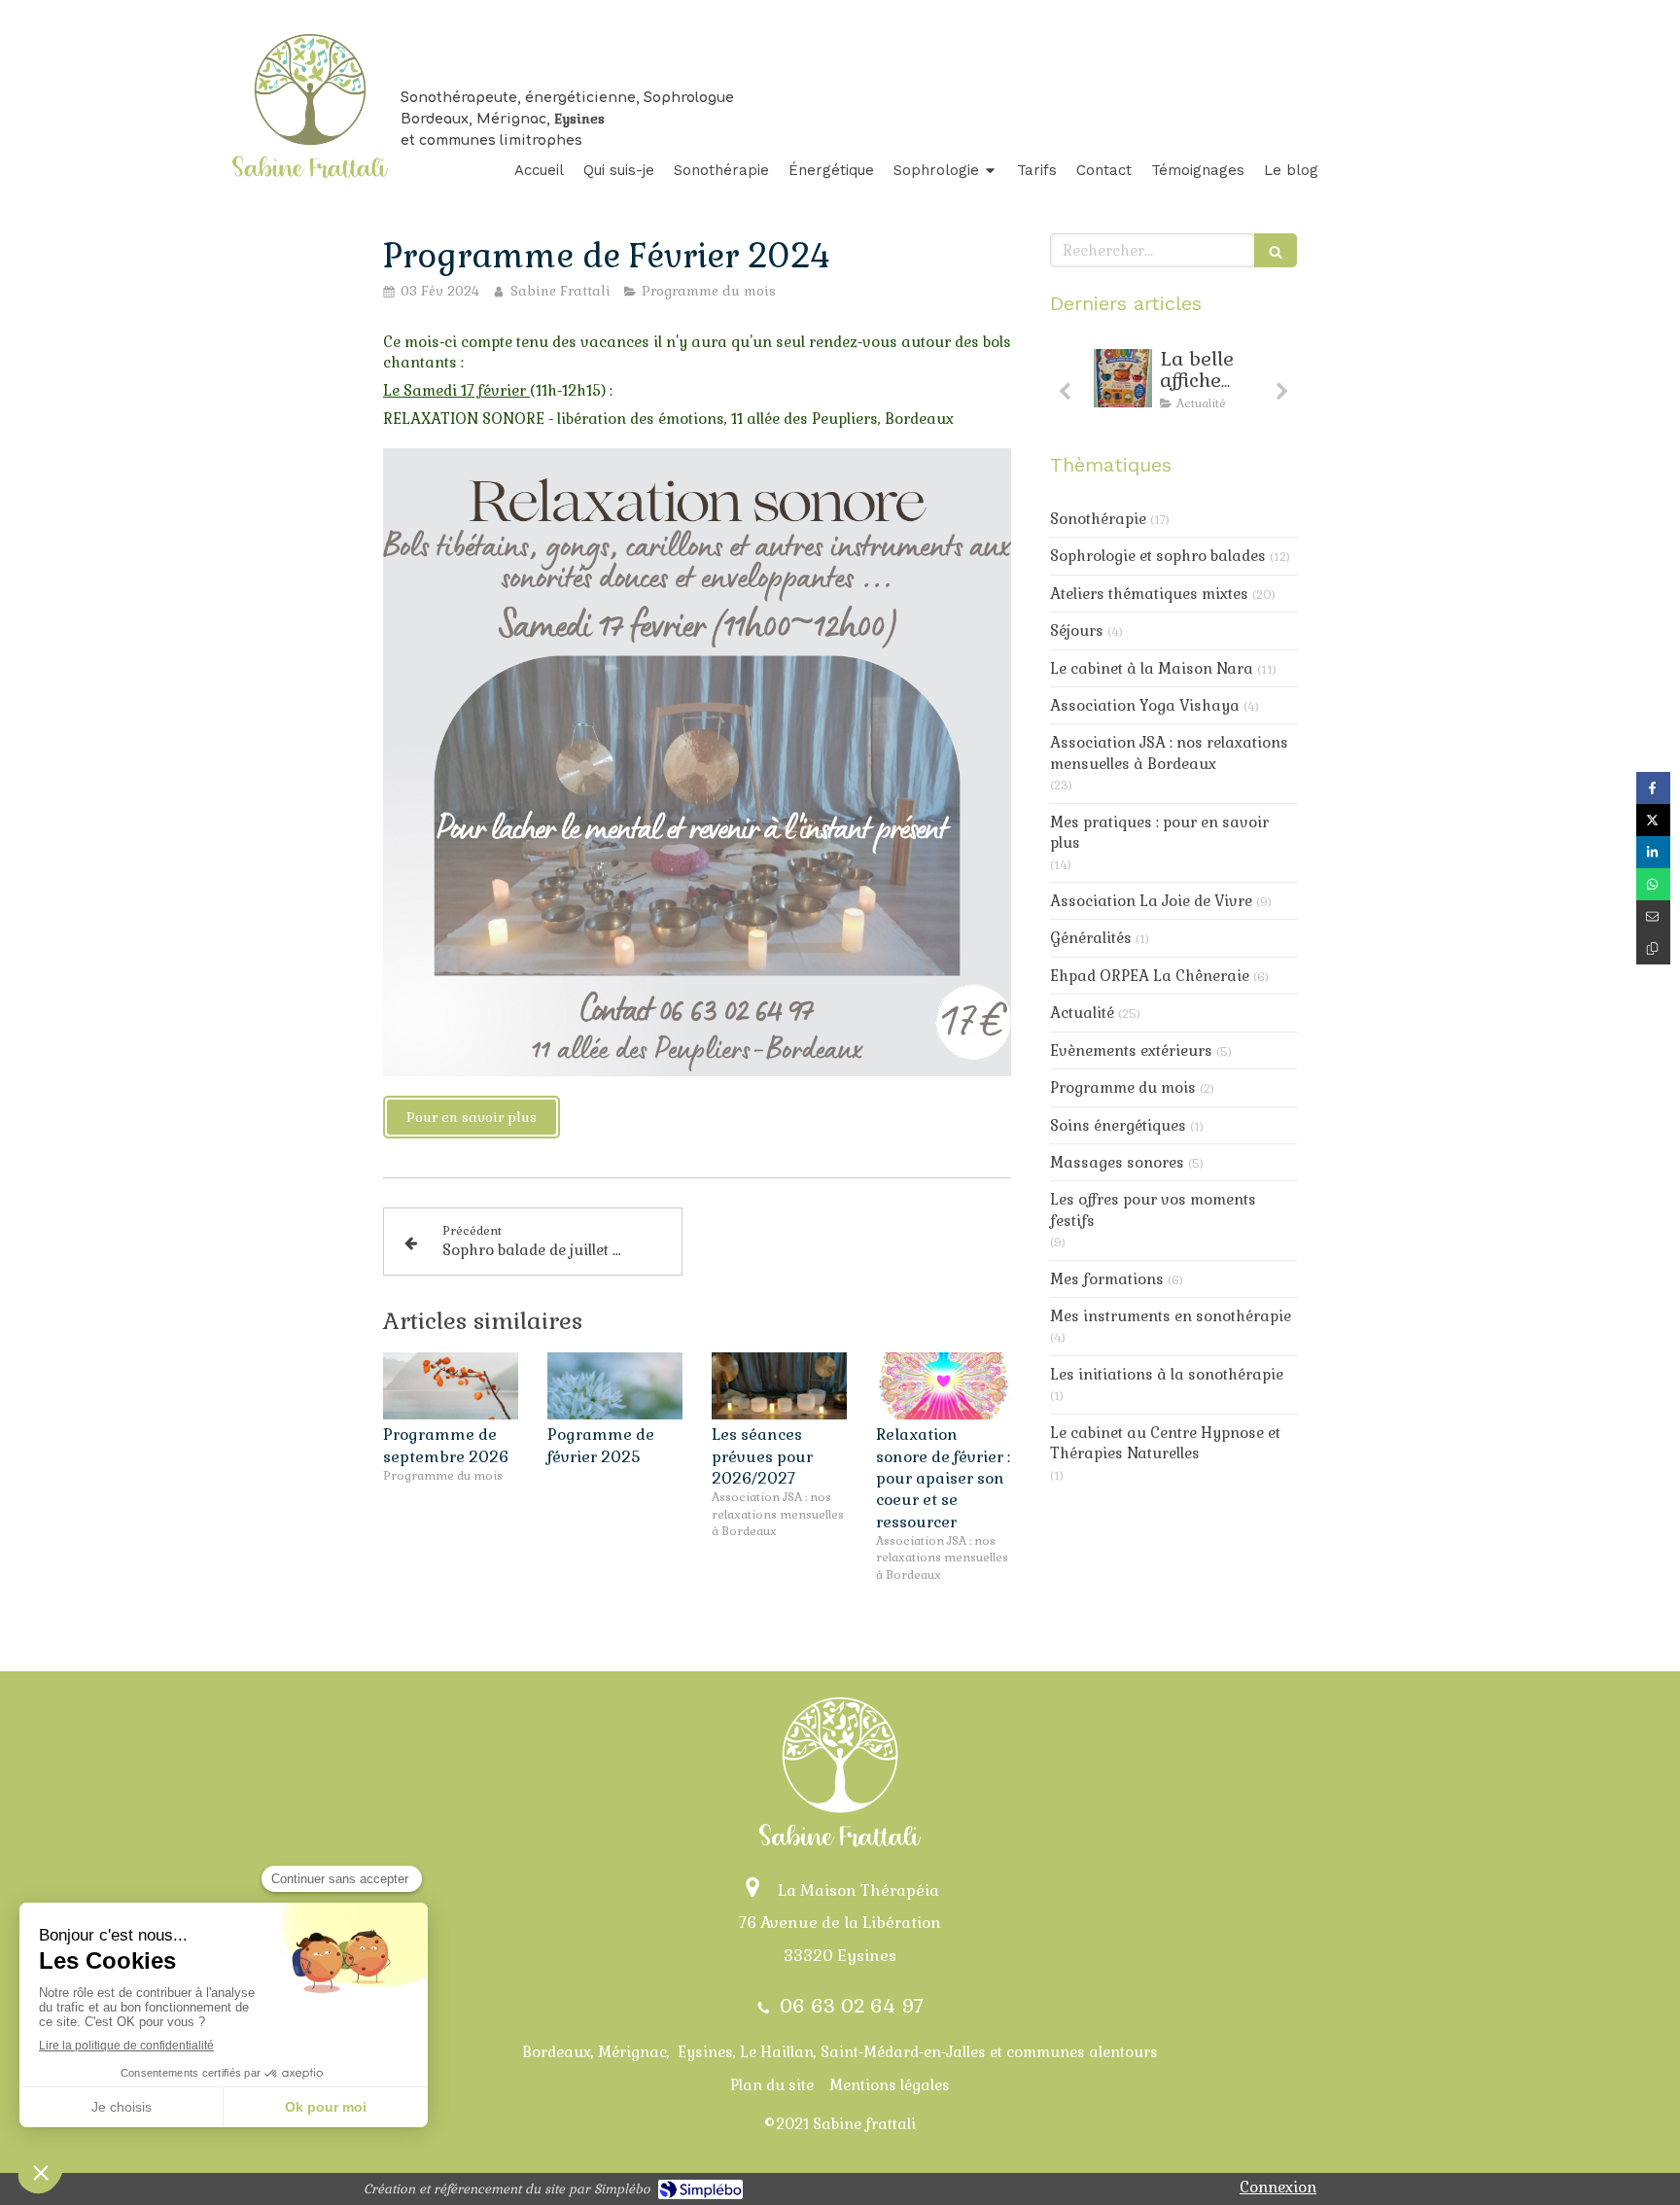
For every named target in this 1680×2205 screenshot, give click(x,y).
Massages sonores (1117, 1162)
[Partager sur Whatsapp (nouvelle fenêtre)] (1653, 884)
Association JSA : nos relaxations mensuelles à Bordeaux (1169, 752)
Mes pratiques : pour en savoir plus (1159, 832)
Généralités (1091, 938)
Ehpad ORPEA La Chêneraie (1150, 976)
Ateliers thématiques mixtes (1149, 594)
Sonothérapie (1098, 519)
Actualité (1082, 1013)
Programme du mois (1123, 1087)
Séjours (1077, 630)
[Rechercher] (1276, 250)
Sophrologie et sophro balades (1158, 556)
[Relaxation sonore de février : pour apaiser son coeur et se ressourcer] (944, 1386)
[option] (1173, 385)
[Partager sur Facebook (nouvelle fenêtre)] (1653, 788)
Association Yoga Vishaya (1145, 705)
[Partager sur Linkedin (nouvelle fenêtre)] (1653, 852)
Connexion (1278, 2187)
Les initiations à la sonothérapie (1167, 1374)
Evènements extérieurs (1131, 1050)
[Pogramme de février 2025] (615, 1386)
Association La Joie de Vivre (1151, 901)
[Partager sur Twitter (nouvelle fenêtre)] (1653, 820)
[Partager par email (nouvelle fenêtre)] (1653, 916)
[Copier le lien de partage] (1653, 948)
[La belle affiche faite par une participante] (1123, 378)
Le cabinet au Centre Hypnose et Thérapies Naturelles (1165, 1443)
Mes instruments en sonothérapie (1171, 1316)
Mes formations (1107, 1279)
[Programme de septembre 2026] (451, 1386)
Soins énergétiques (1118, 1125)
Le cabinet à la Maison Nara (1152, 668)
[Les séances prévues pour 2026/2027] (779, 1386)
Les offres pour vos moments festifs (1153, 1209)
